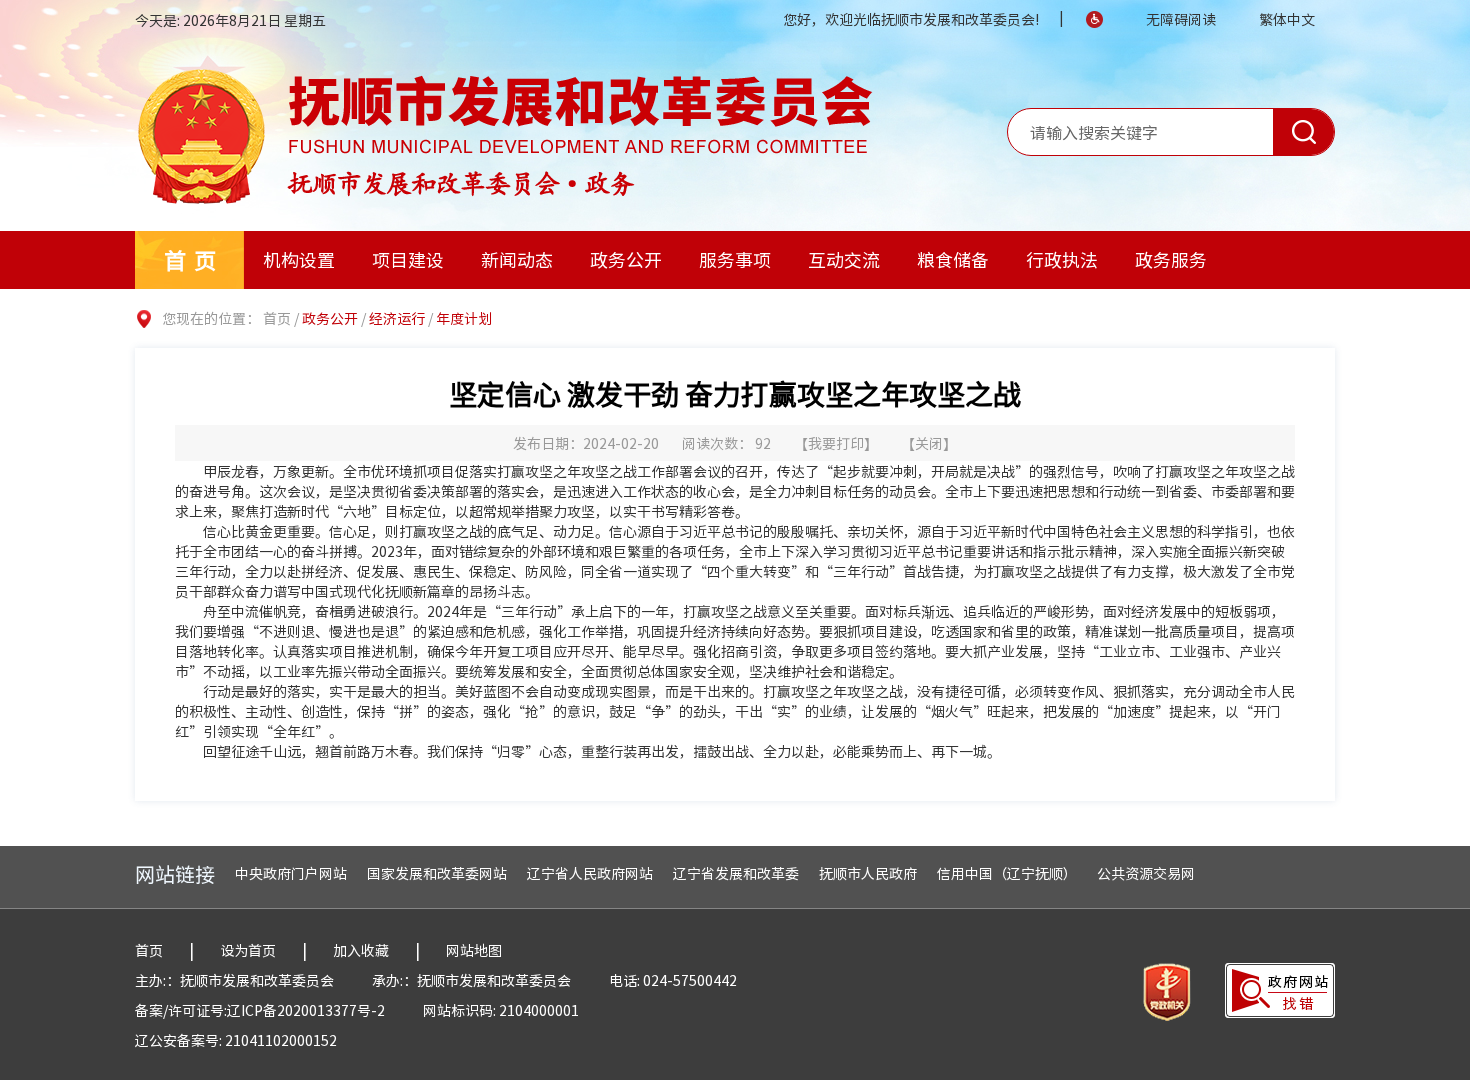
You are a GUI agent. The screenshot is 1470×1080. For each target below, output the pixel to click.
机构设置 (299, 259)
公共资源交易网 (1146, 873)
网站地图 (474, 950)
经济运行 (397, 318)
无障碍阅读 (1181, 19)
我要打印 (836, 443)
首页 (194, 259)
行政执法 (1062, 259)
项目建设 (408, 259)
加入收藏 (361, 950)
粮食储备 (953, 259)
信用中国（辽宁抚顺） (1007, 873)
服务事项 (735, 259)
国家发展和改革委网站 (437, 873)
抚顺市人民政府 (868, 873)
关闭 (929, 443)
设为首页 (248, 950)
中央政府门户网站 (291, 873)
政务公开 (626, 259)
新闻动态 (517, 259)
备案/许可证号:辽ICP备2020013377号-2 (260, 1010)
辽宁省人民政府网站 (590, 873)
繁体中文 (1287, 19)
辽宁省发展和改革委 (736, 873)
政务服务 (1171, 259)
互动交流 (844, 259)
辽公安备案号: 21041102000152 (236, 1040)
